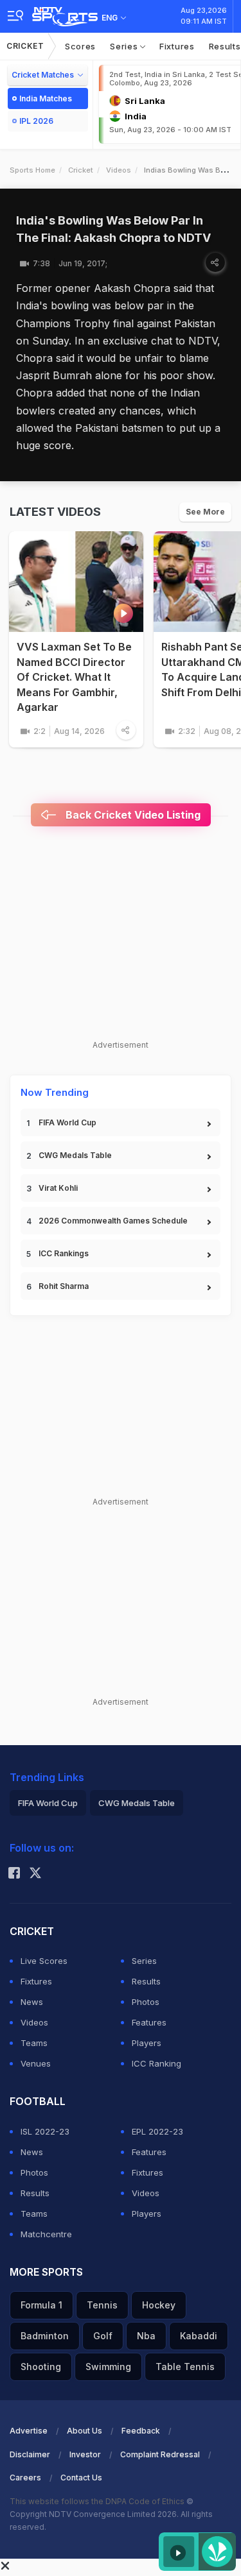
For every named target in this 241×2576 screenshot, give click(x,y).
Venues (36, 2063)
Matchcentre (46, 2234)
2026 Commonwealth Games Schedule (113, 1221)
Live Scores (44, 1961)
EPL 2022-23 (157, 2131)
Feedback (141, 2431)
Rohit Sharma (64, 1286)
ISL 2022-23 (45, 2131)
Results (146, 1981)
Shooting (41, 2367)
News (32, 2002)
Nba (146, 2336)
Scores (80, 46)
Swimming (108, 2367)
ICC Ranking (156, 2063)
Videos (119, 170)
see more (205, 512)
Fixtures (177, 46)
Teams (34, 2043)
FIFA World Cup (67, 1122)
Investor (85, 2454)
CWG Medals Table (75, 1155)
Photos (146, 2002)
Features (149, 2022)
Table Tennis (185, 2367)
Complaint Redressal (160, 2454)
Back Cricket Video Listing (132, 815)
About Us (85, 2431)
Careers (25, 2478)
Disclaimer (30, 2454)
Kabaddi (199, 2336)
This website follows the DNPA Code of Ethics (98, 2501)
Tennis (102, 2305)
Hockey (159, 2305)
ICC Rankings (64, 1253)
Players (147, 2043)
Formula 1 (41, 2305)
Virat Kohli (58, 1188)
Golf (103, 2336)
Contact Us (81, 2478)
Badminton (45, 2336)
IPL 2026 (36, 121)
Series (125, 46)
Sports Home (32, 170)
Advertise (29, 2431)
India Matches (46, 98)
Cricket (25, 46)
